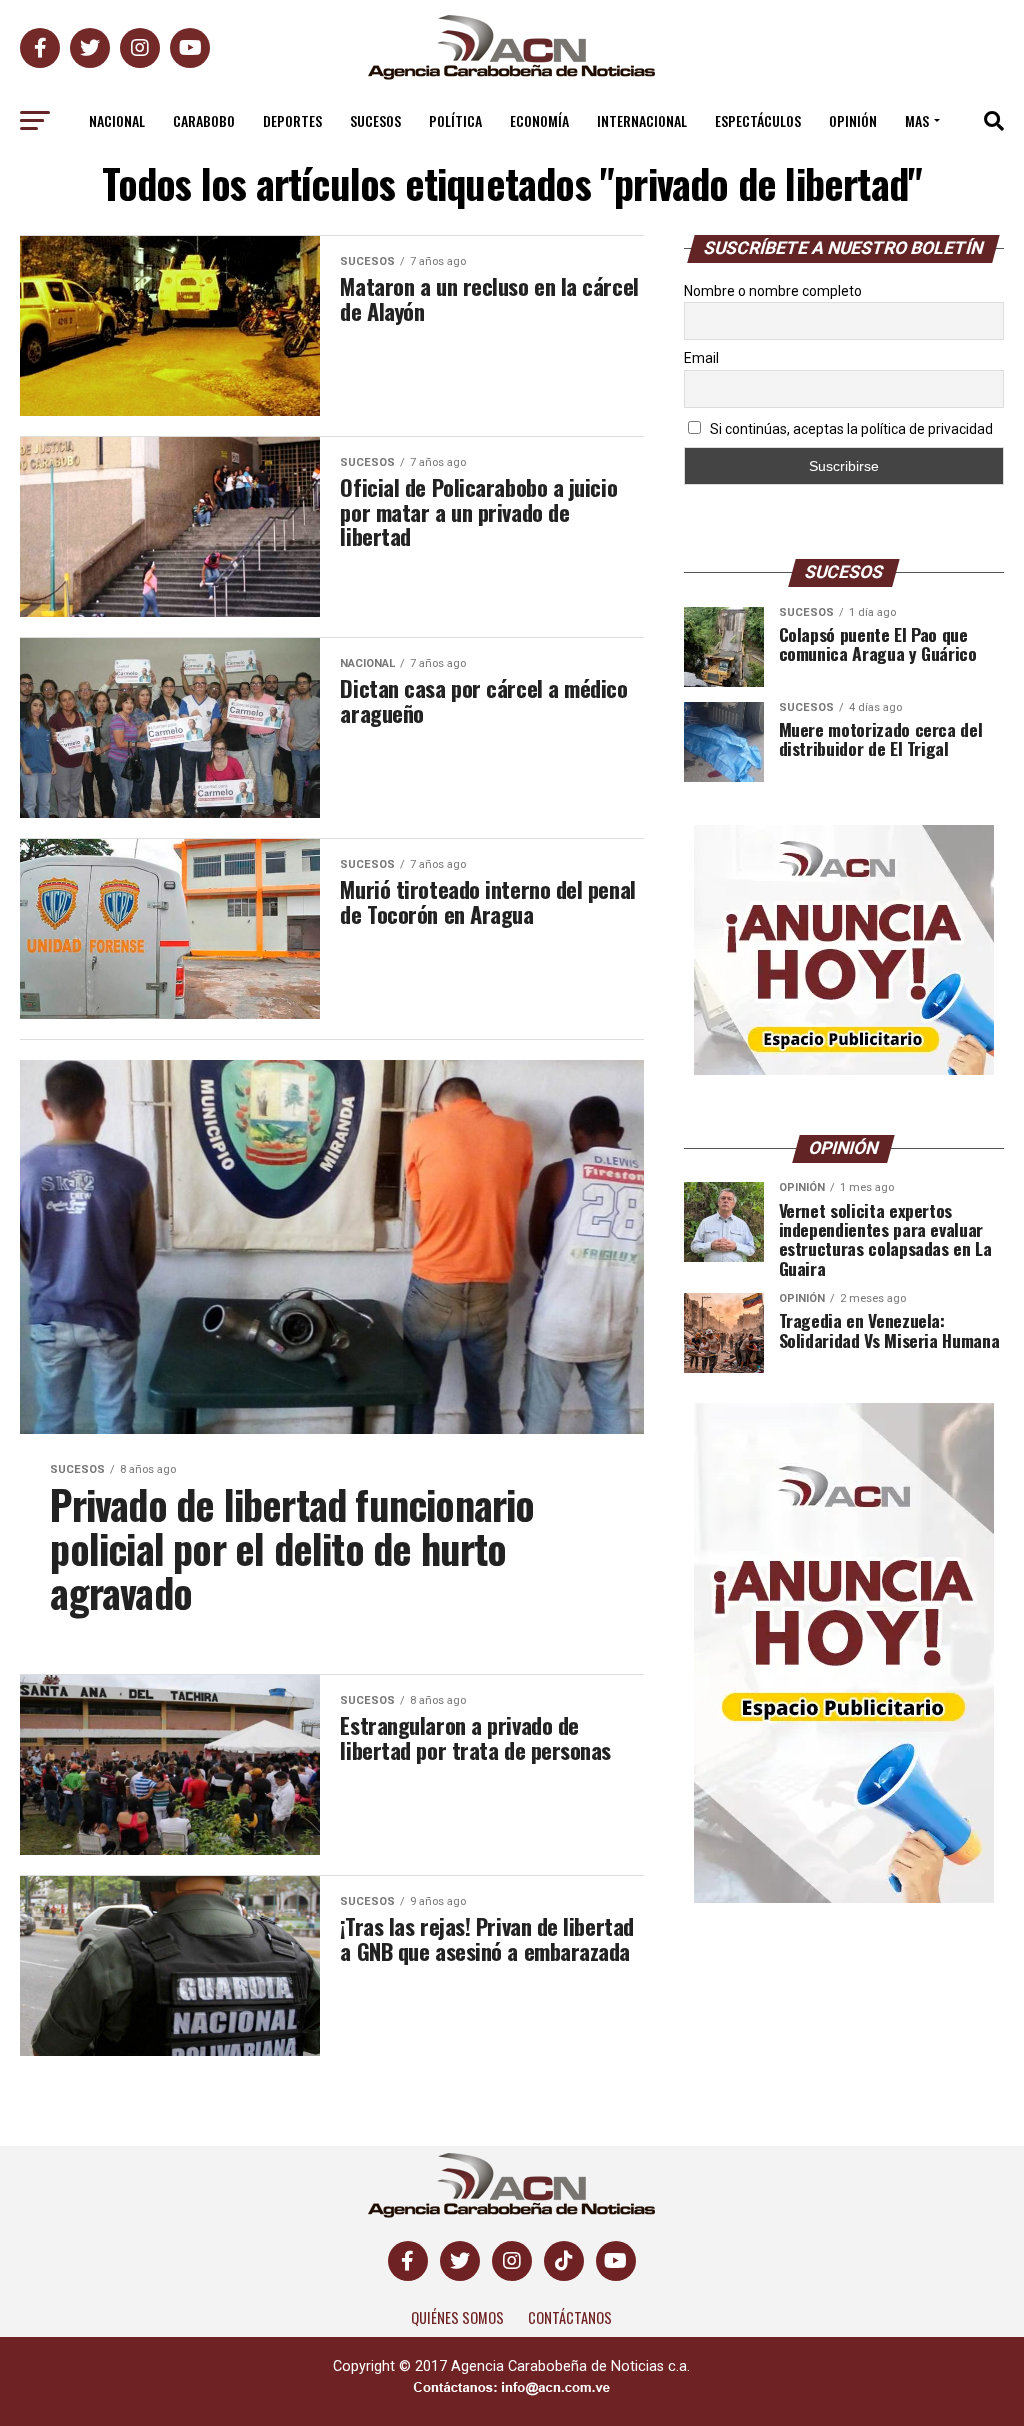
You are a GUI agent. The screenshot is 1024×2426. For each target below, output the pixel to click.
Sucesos (375, 120)
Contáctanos (570, 2317)
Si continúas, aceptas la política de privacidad (850, 429)
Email (701, 358)
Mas (917, 120)
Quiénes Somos (457, 2317)
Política (455, 120)
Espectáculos (758, 120)
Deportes (292, 120)
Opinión (853, 120)
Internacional (642, 120)
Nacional (117, 120)
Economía (539, 120)
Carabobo (204, 120)
